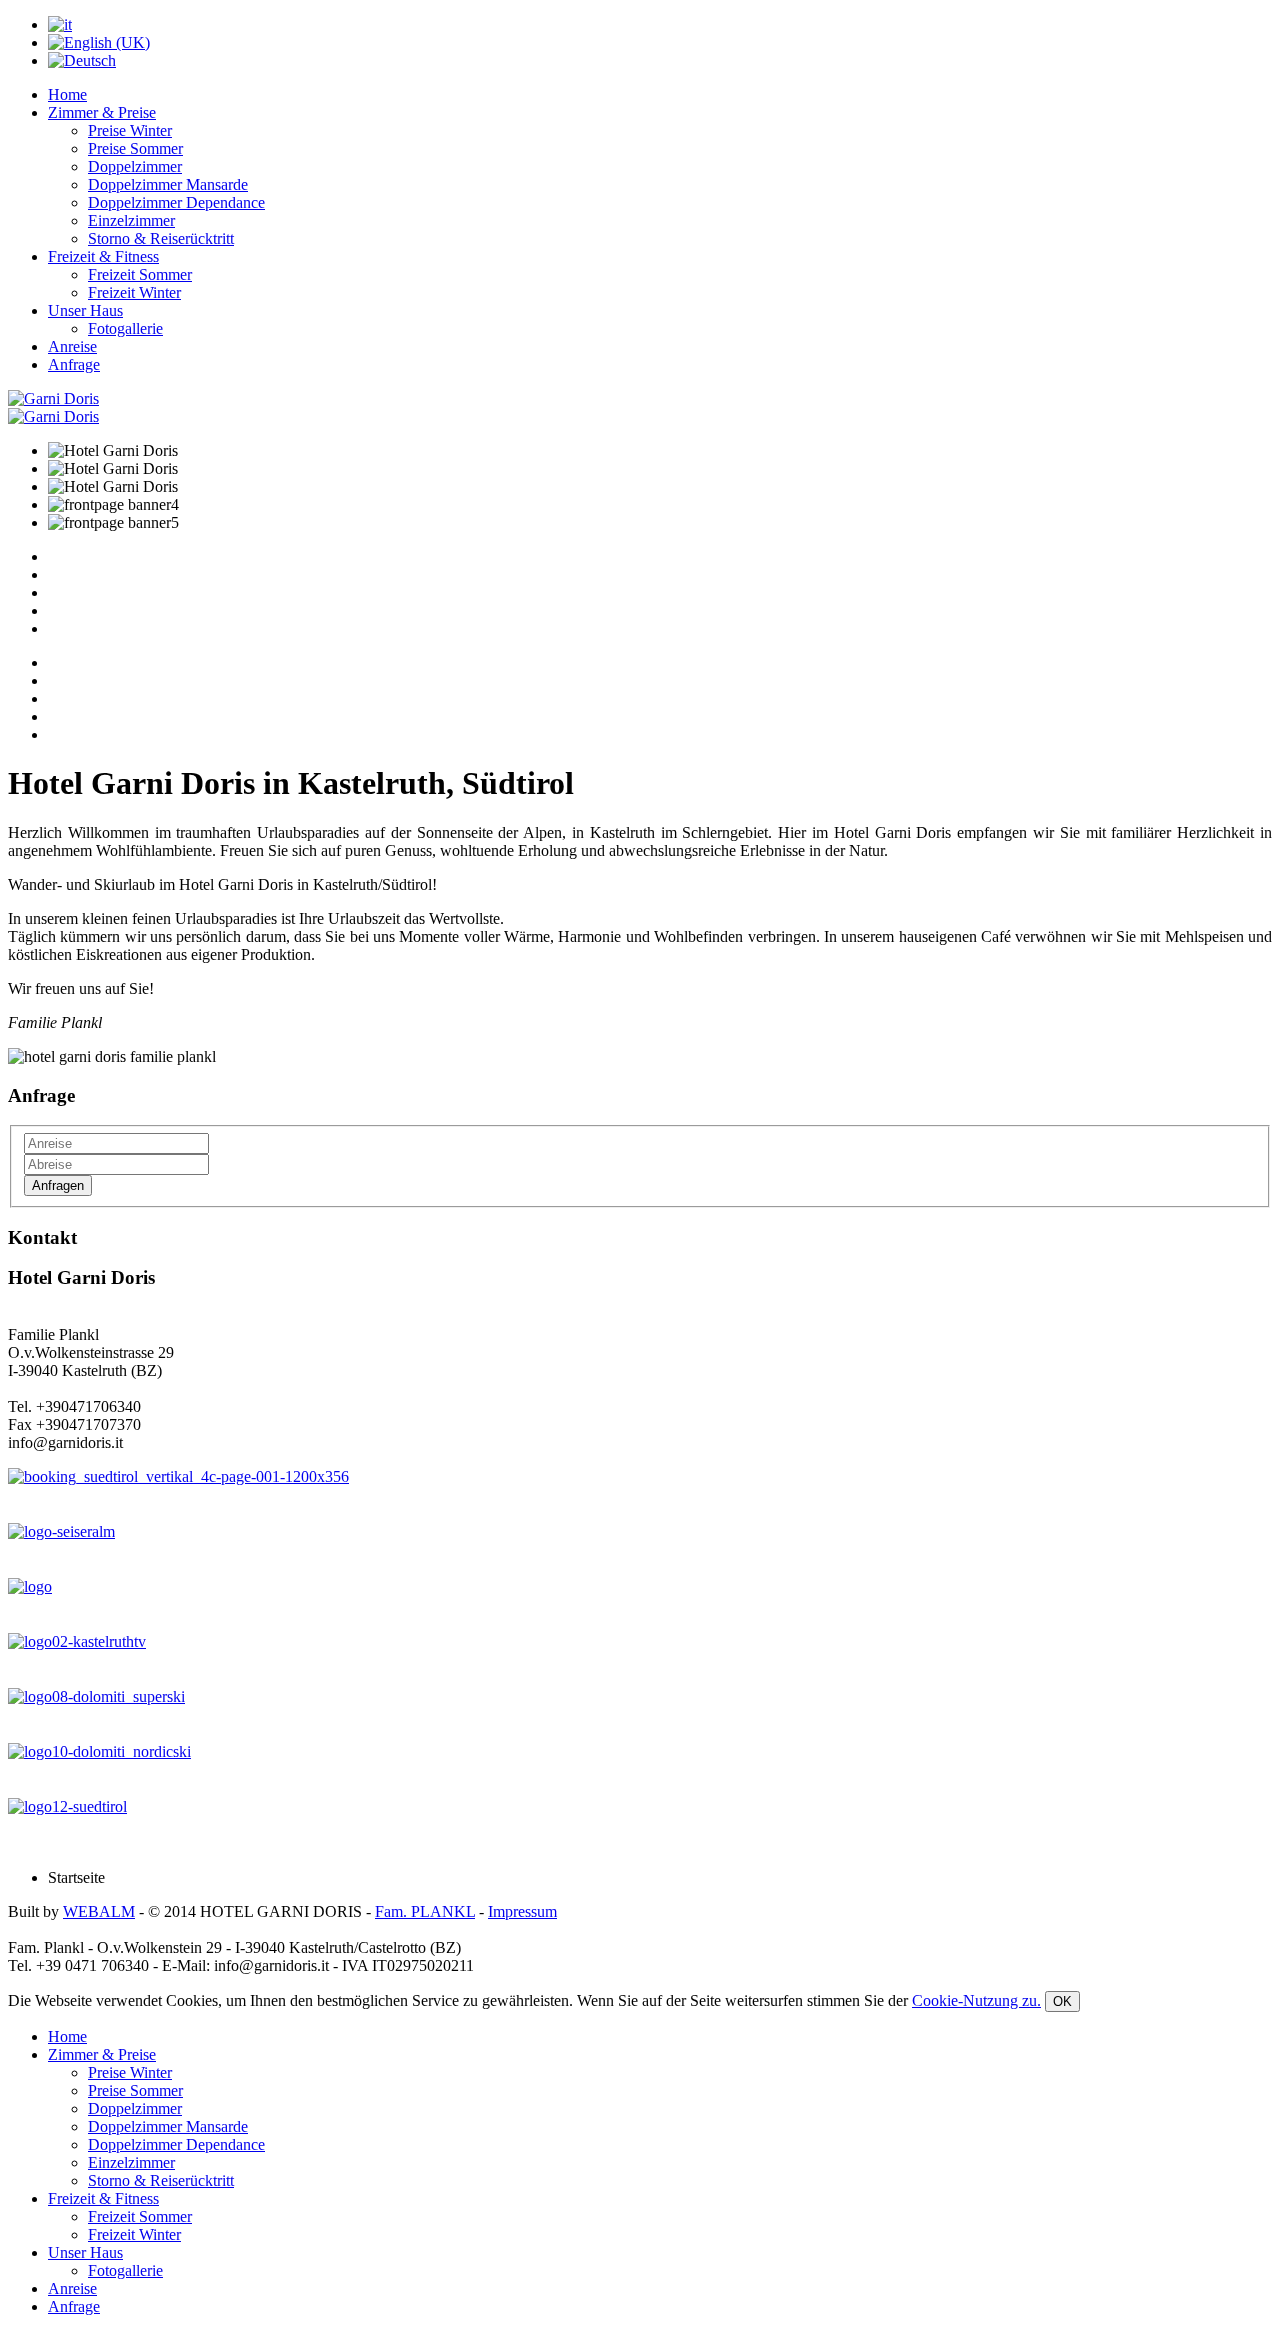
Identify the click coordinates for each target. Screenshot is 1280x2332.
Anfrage (74, 364)
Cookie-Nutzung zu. (976, 2000)
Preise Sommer (135, 148)
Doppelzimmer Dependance (176, 202)
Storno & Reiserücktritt (161, 238)
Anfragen (58, 1185)
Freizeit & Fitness (103, 256)
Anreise (72, 346)
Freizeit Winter (134, 292)
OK (1062, 2001)
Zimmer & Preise (102, 112)
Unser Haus (85, 310)
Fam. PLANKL (425, 1911)
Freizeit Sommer (140, 274)
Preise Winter (130, 130)
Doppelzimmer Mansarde (168, 184)
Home (67, 94)
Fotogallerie (125, 328)
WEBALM (99, 1911)
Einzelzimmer (131, 220)
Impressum (522, 1911)
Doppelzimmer (135, 166)
